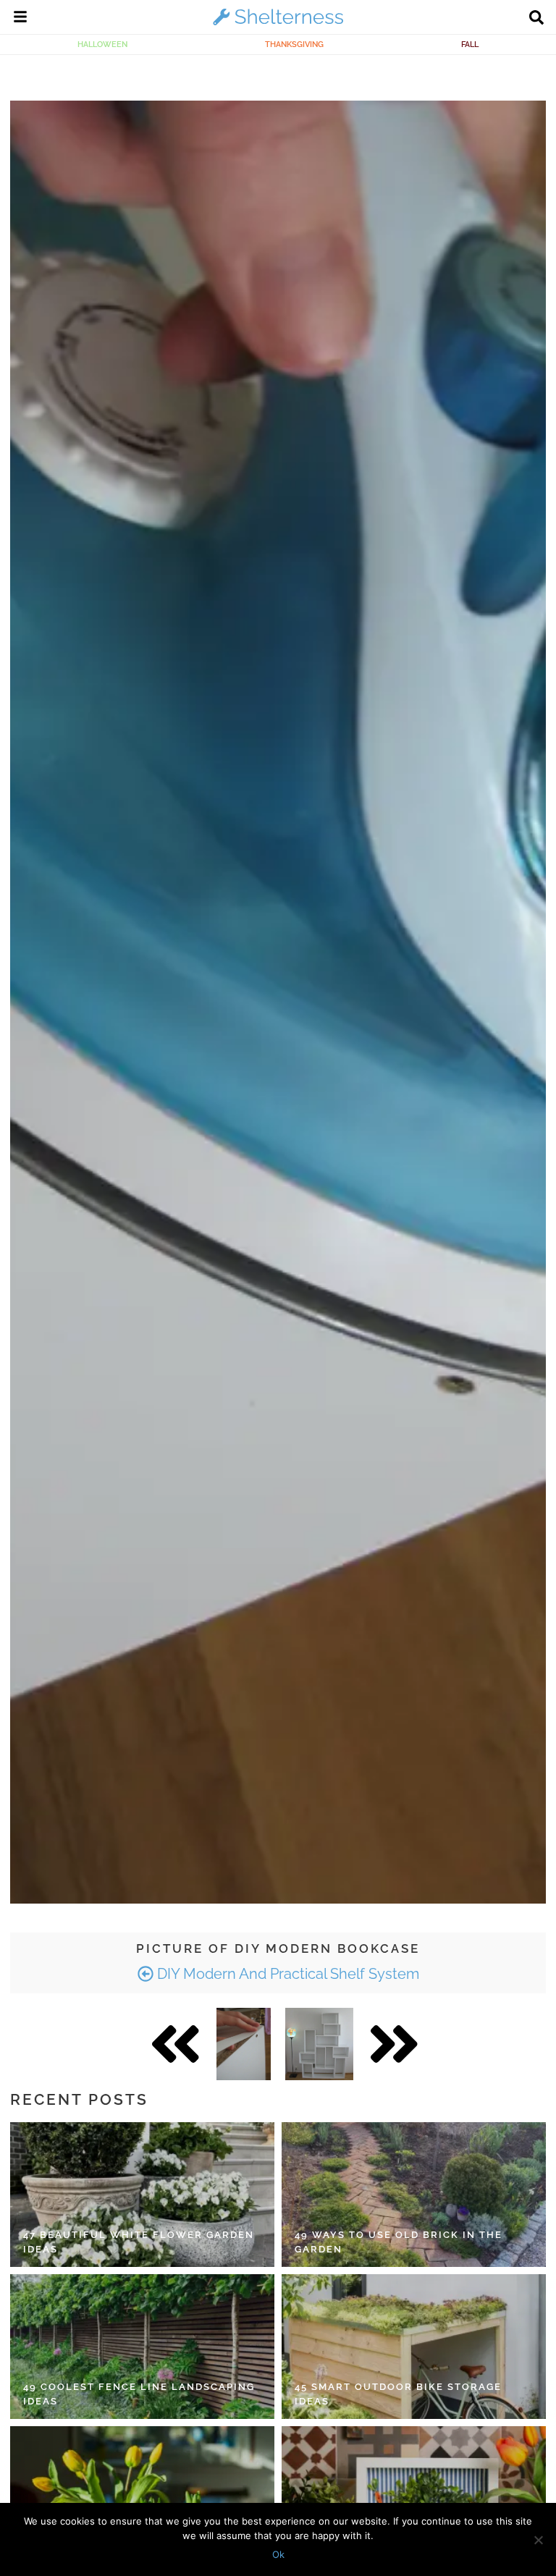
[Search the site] (536, 19)
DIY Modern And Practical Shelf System (286, 1974)
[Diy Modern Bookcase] (244, 2044)
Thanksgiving (294, 44)
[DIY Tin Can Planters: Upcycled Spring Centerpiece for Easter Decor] (142, 2499)
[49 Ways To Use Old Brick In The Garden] (414, 2195)
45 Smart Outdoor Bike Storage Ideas (398, 2394)
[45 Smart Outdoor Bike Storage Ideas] (414, 2347)
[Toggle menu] (20, 19)
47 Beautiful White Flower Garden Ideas (139, 2242)
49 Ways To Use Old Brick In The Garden (399, 2242)
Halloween (102, 44)
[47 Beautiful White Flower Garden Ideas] (142, 2195)
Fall (470, 44)
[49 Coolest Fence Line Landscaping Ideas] (142, 2347)
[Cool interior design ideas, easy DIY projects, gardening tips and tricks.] (278, 25)
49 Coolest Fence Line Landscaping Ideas (139, 2394)
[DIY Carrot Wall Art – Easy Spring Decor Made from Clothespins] (414, 2499)
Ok (278, 2554)
